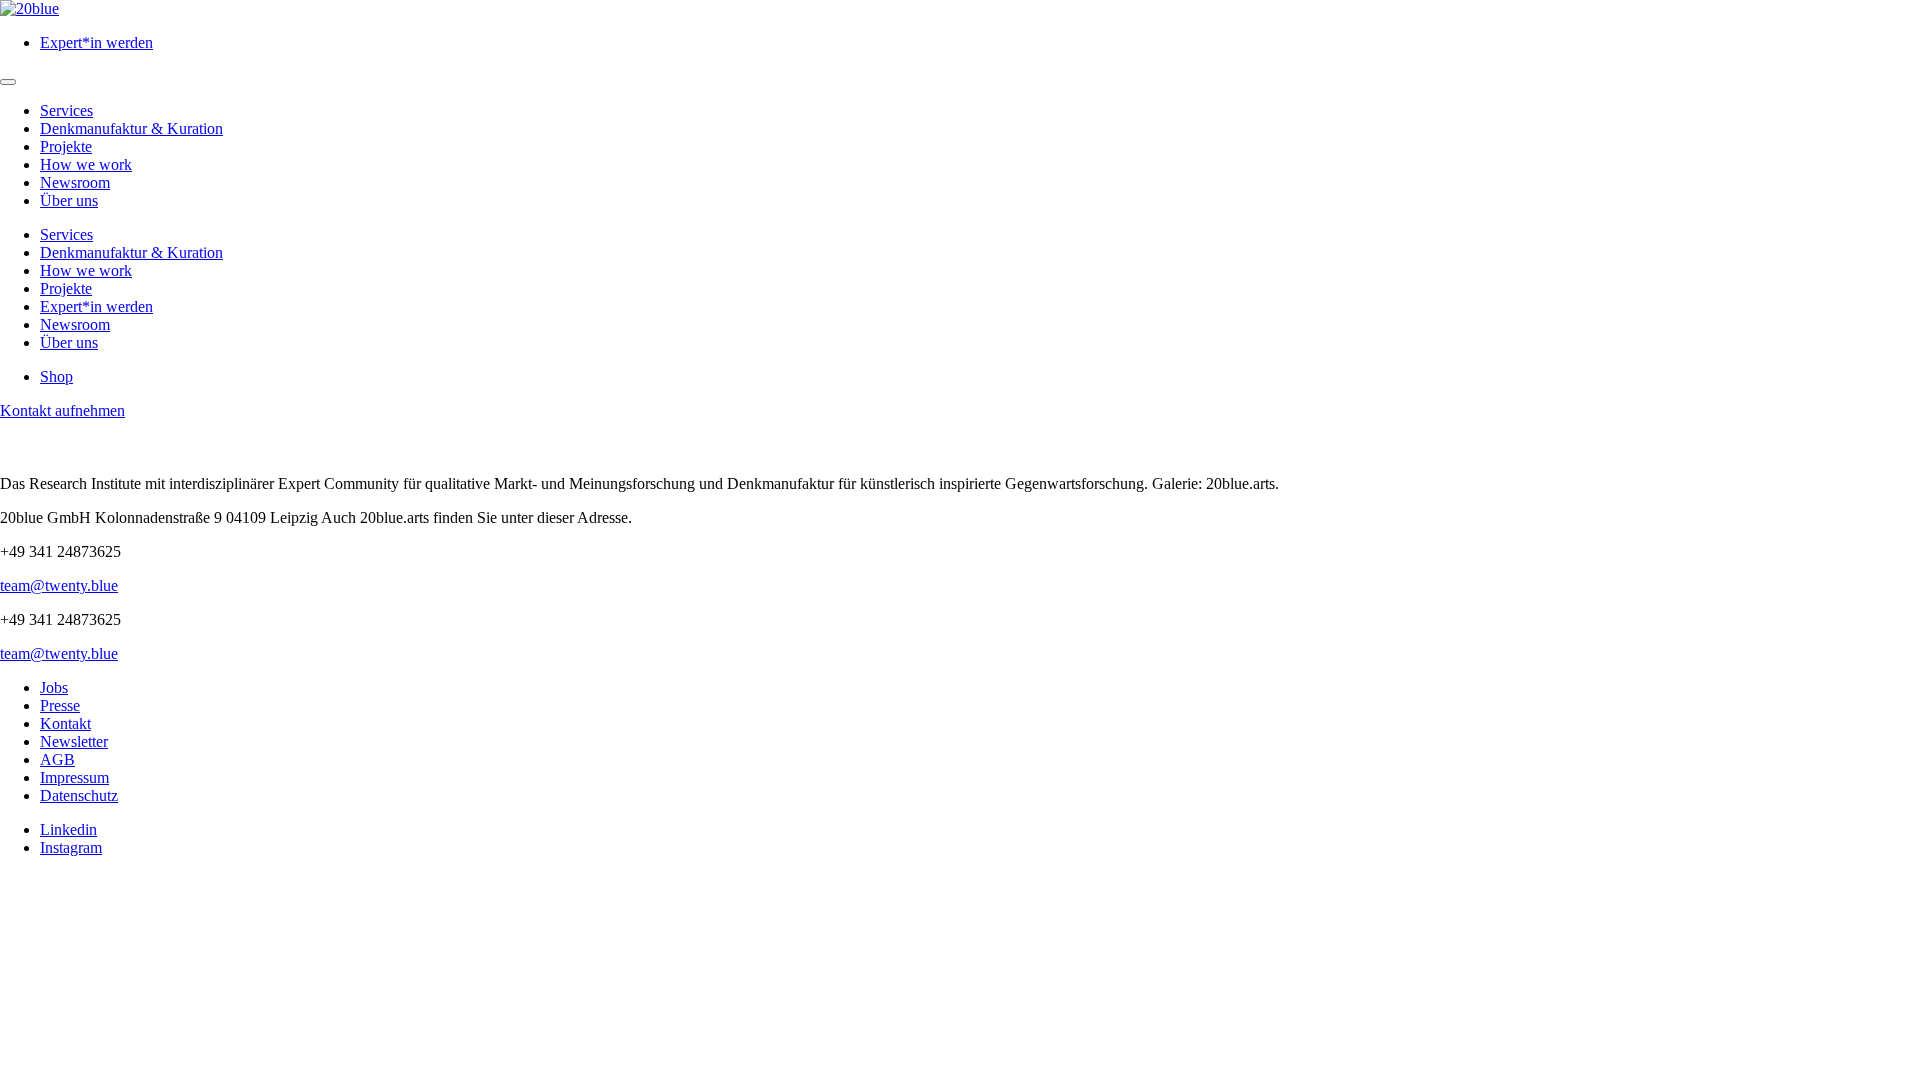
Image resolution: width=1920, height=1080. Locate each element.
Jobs (54, 687)
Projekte (66, 146)
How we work (86, 164)
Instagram (71, 847)
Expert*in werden (96, 42)
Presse (60, 705)
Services (66, 110)
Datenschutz (79, 795)
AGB (57, 759)
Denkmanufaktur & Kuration (131, 128)
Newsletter (74, 741)
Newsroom (75, 182)
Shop (56, 376)
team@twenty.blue (59, 585)
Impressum (74, 777)
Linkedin (68, 829)
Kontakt (65, 723)
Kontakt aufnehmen (62, 410)
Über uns (69, 200)
